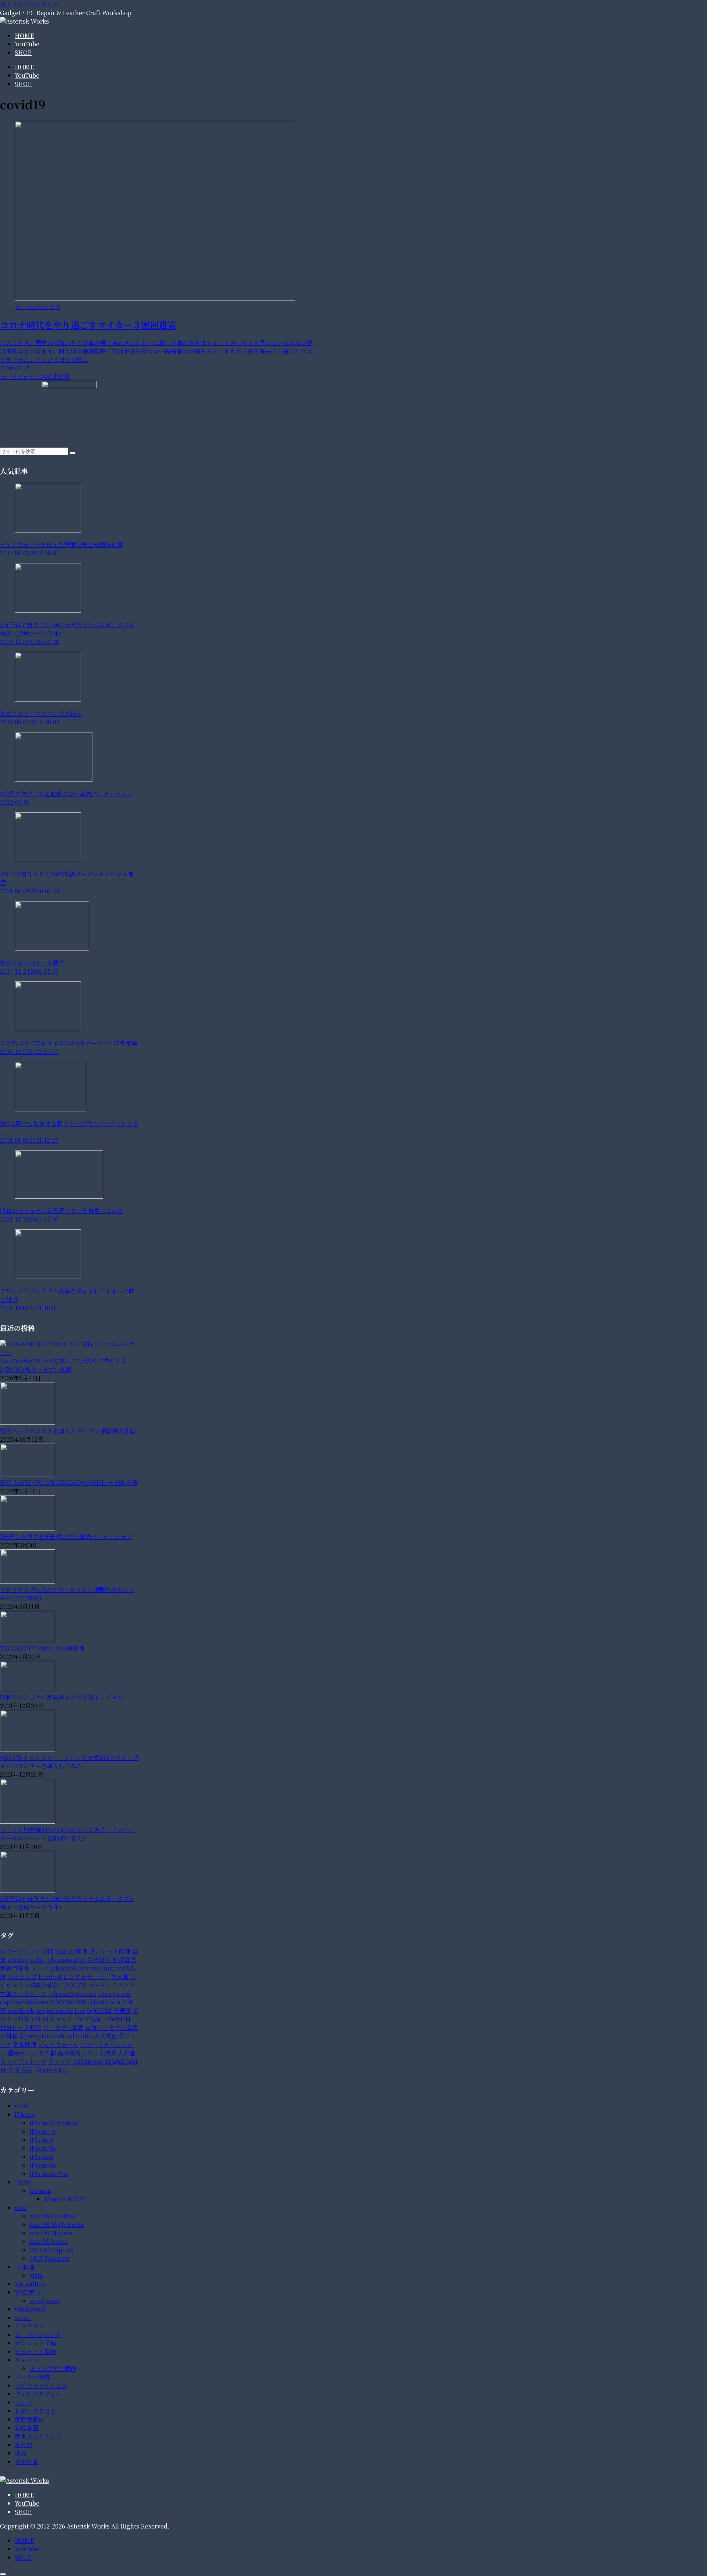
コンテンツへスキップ (29, 4)
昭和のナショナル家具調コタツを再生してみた (62, 1697)
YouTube (27, 2503)
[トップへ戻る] (3, 2574)
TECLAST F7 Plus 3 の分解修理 (42, 1648)
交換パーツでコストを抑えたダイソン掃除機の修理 (68, 1431)
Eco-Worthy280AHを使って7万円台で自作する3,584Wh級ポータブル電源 (64, 1365)
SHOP (23, 2512)
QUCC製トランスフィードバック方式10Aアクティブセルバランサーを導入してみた (69, 1762)
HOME (24, 2495)
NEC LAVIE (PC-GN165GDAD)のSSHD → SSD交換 (69, 1482)
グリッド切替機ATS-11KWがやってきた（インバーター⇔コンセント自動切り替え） (68, 1834)
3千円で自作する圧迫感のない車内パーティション (66, 1537)
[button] (73, 453)
